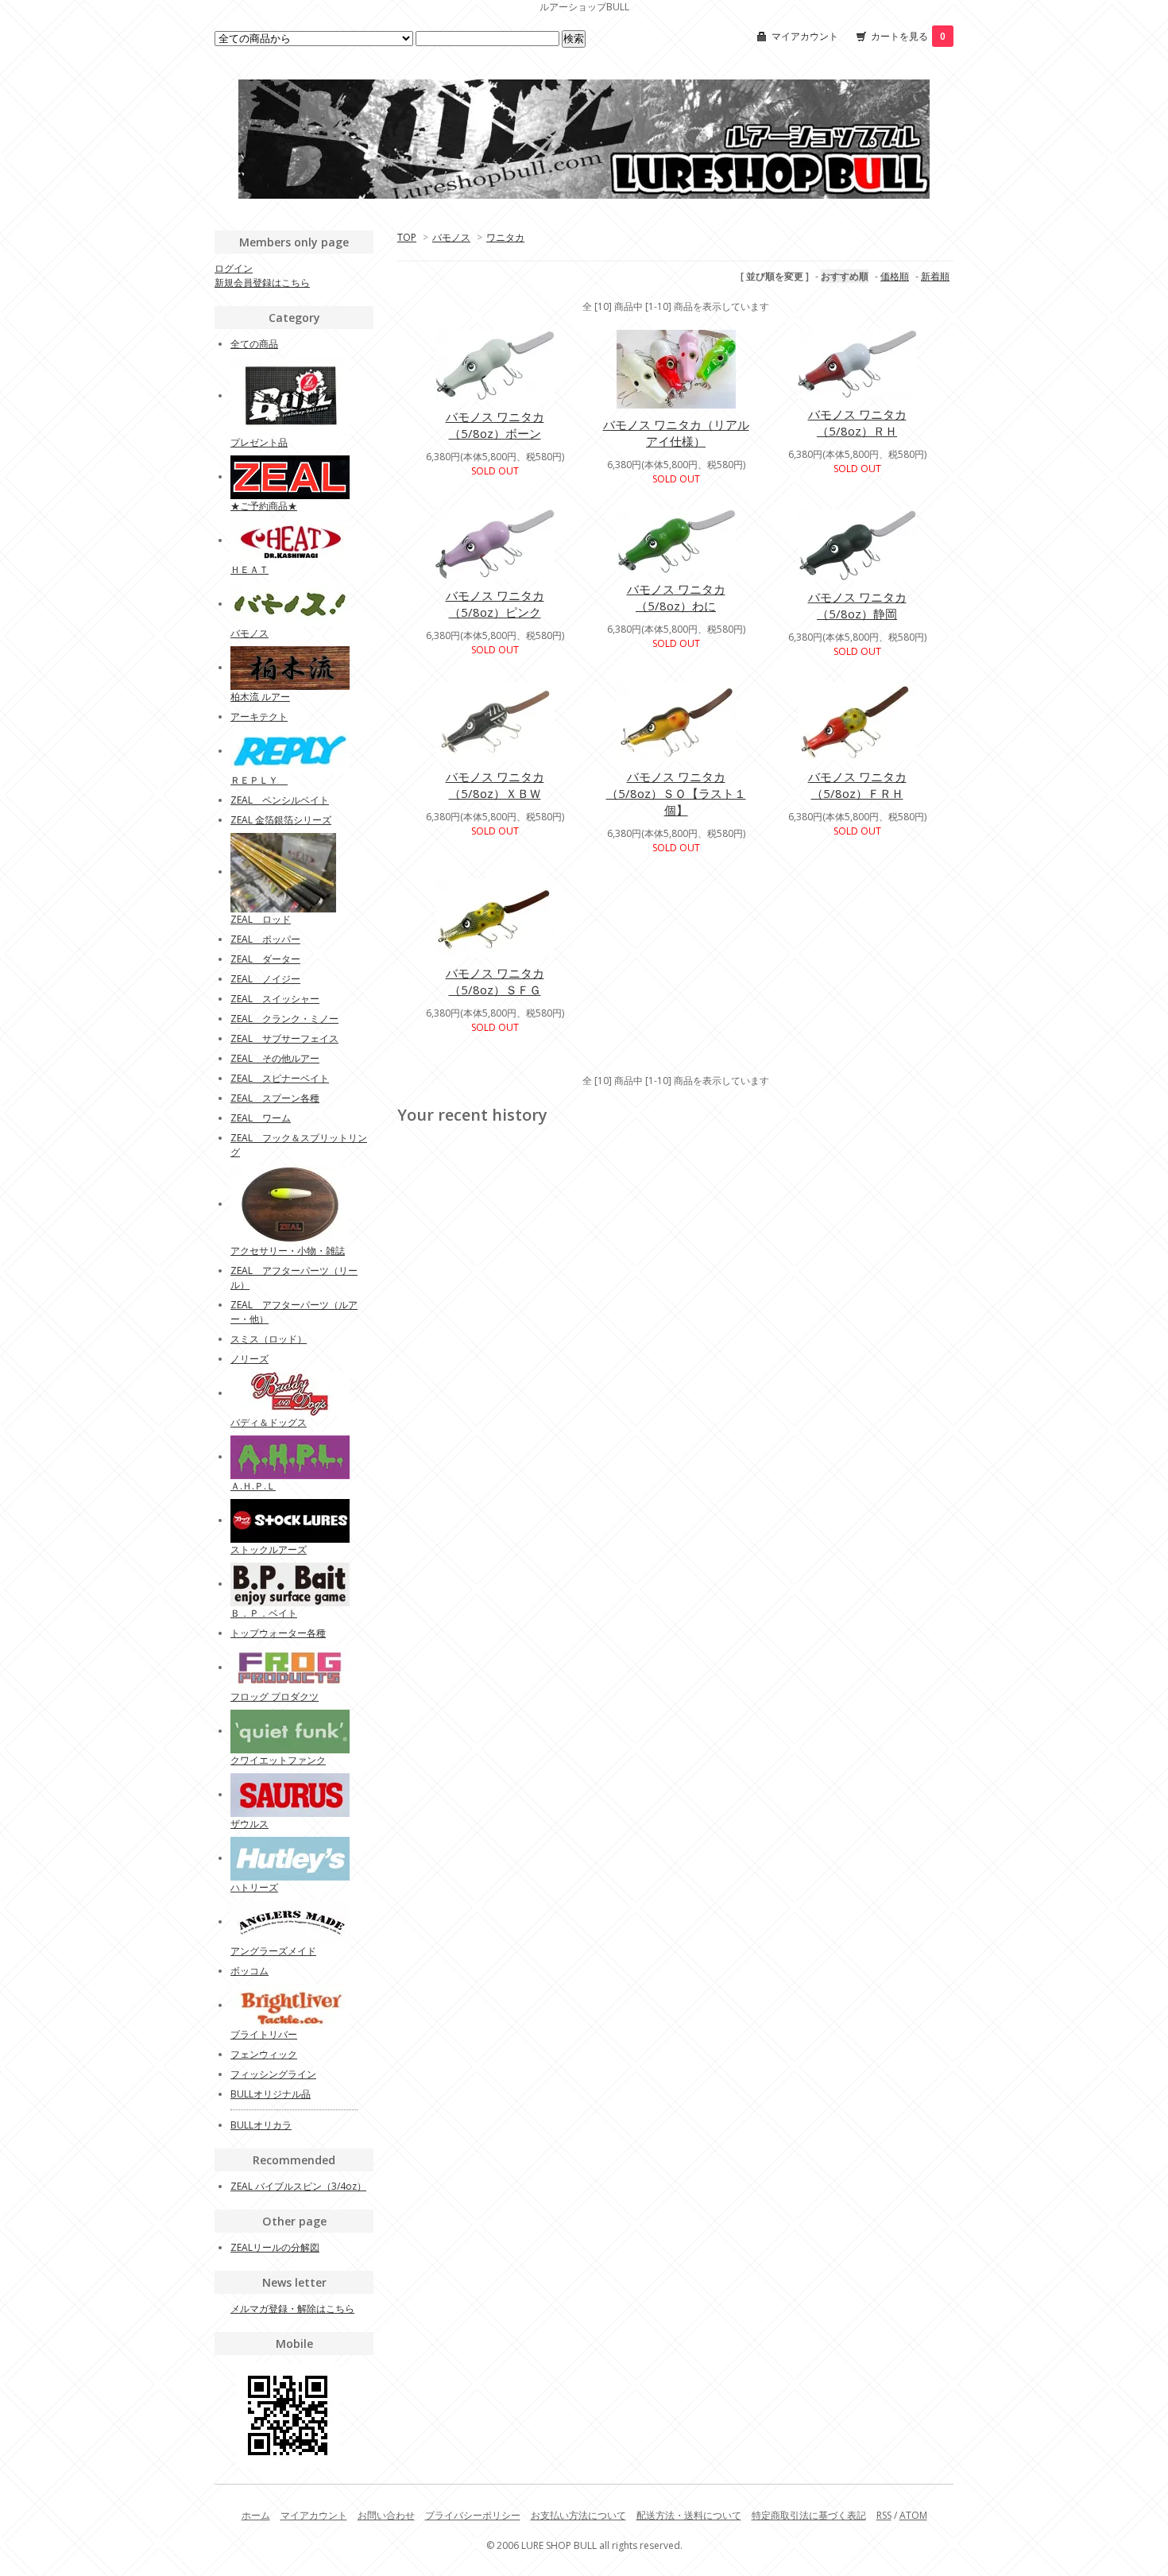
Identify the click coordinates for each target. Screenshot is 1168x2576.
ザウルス (249, 1824)
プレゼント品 (259, 442)
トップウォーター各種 (278, 1633)
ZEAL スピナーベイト (280, 1078)
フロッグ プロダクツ (275, 1697)
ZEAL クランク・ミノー (284, 1019)
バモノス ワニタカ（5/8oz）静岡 (857, 605)
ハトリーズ (254, 1887)
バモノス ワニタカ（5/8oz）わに (676, 597)
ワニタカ (505, 237)
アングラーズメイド (273, 1951)
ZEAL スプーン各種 (275, 1098)
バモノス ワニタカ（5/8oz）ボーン (495, 425)
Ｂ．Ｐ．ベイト (264, 1613)
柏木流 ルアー (260, 697)
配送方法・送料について (689, 2515)
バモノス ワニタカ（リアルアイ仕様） (676, 433)
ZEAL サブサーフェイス (284, 1038)
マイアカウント (805, 36)
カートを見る (908, 36)
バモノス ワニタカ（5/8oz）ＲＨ (857, 422)
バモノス (451, 237)
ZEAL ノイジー (265, 979)
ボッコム (249, 1971)
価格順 (895, 276)
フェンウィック (264, 2054)
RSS (884, 2515)
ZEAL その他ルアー (275, 1058)
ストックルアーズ (269, 1549)
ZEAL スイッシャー (275, 999)
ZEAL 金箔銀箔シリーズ (281, 820)
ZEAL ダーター (265, 959)
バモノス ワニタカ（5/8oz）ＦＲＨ (857, 785)
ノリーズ (249, 1359)
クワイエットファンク (278, 1760)
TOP (407, 237)
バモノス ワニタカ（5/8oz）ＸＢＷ (495, 785)
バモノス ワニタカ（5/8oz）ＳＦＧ (495, 981)
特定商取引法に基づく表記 (809, 2515)
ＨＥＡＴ (249, 569)
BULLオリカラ (261, 2125)
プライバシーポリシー (473, 2515)
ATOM (913, 2515)
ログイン (234, 268)
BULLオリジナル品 (271, 2094)
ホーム (256, 2515)
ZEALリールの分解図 (275, 2247)
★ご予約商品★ (264, 506)
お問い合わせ (386, 2515)
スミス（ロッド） (269, 1339)
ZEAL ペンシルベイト (280, 800)
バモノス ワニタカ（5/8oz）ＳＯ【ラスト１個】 (676, 793)
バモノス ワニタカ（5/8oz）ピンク (495, 604)
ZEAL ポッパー (265, 939)
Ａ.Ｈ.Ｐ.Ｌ (253, 1486)
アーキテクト (259, 717)
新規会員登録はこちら (262, 283)
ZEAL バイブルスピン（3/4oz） (298, 2186)
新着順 (935, 276)
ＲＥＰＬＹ (259, 780)
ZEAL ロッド (261, 919)
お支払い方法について (578, 2515)
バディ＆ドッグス (269, 1422)
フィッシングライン (273, 2074)
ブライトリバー (264, 2034)
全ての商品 (254, 344)
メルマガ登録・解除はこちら (292, 2309)
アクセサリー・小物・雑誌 (288, 1251)
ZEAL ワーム (261, 1118)
